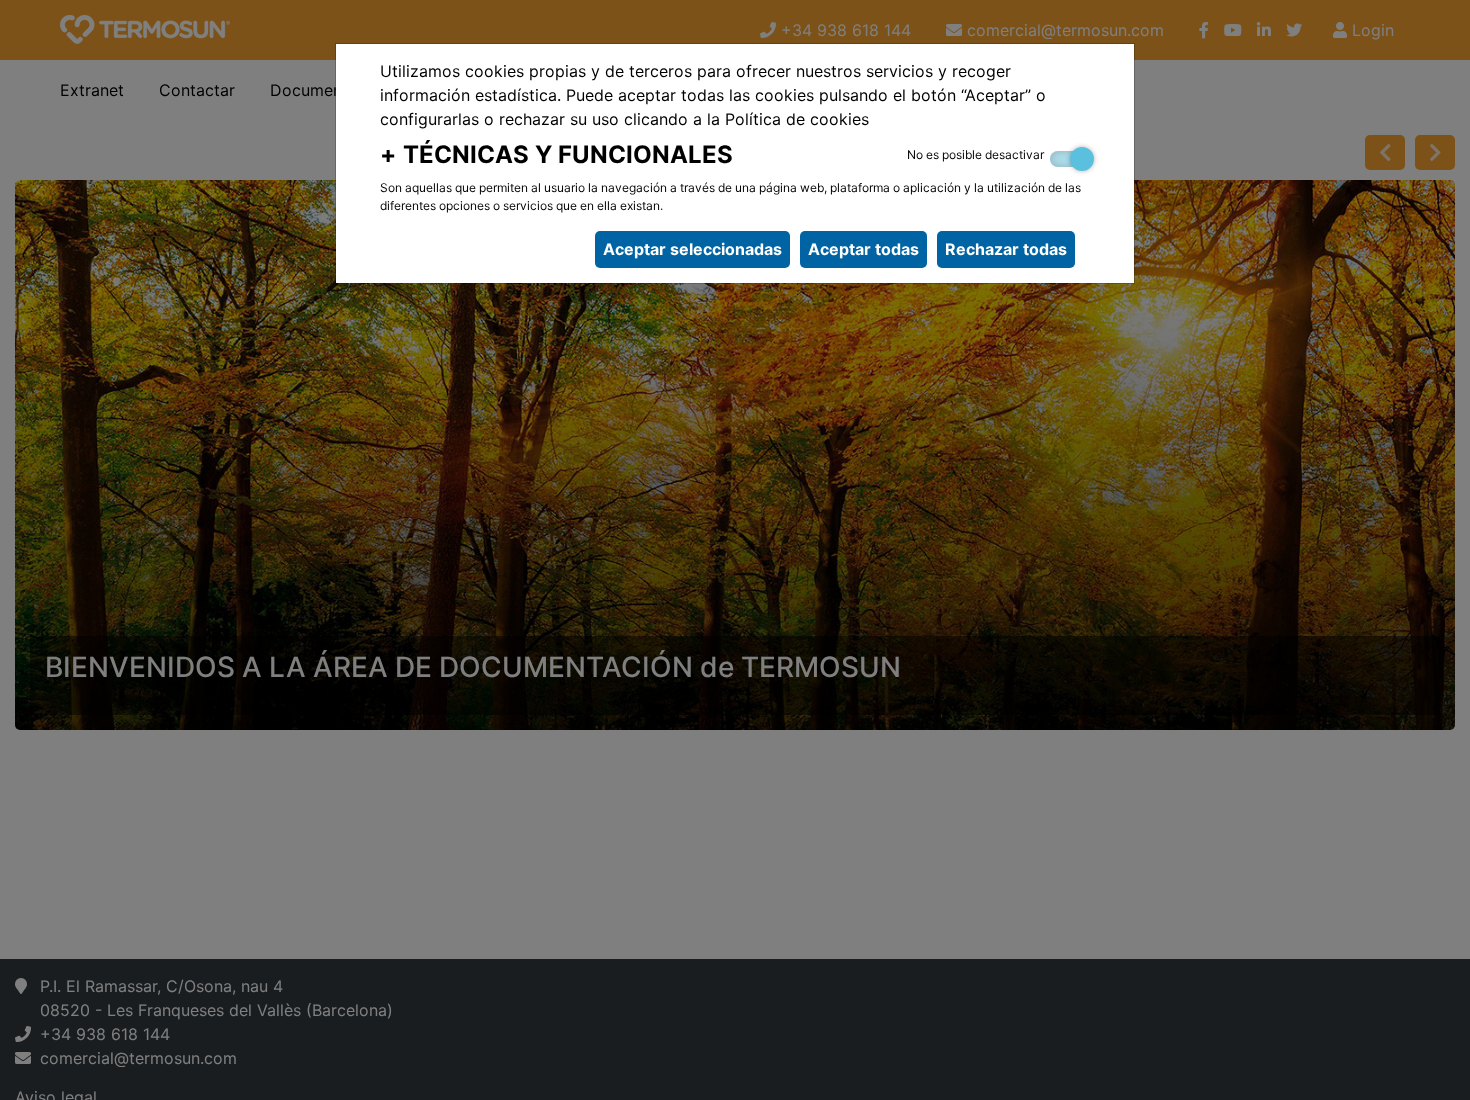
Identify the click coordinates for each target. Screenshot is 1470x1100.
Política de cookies (797, 119)
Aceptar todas (863, 249)
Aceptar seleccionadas (692, 249)
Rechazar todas (1006, 249)
